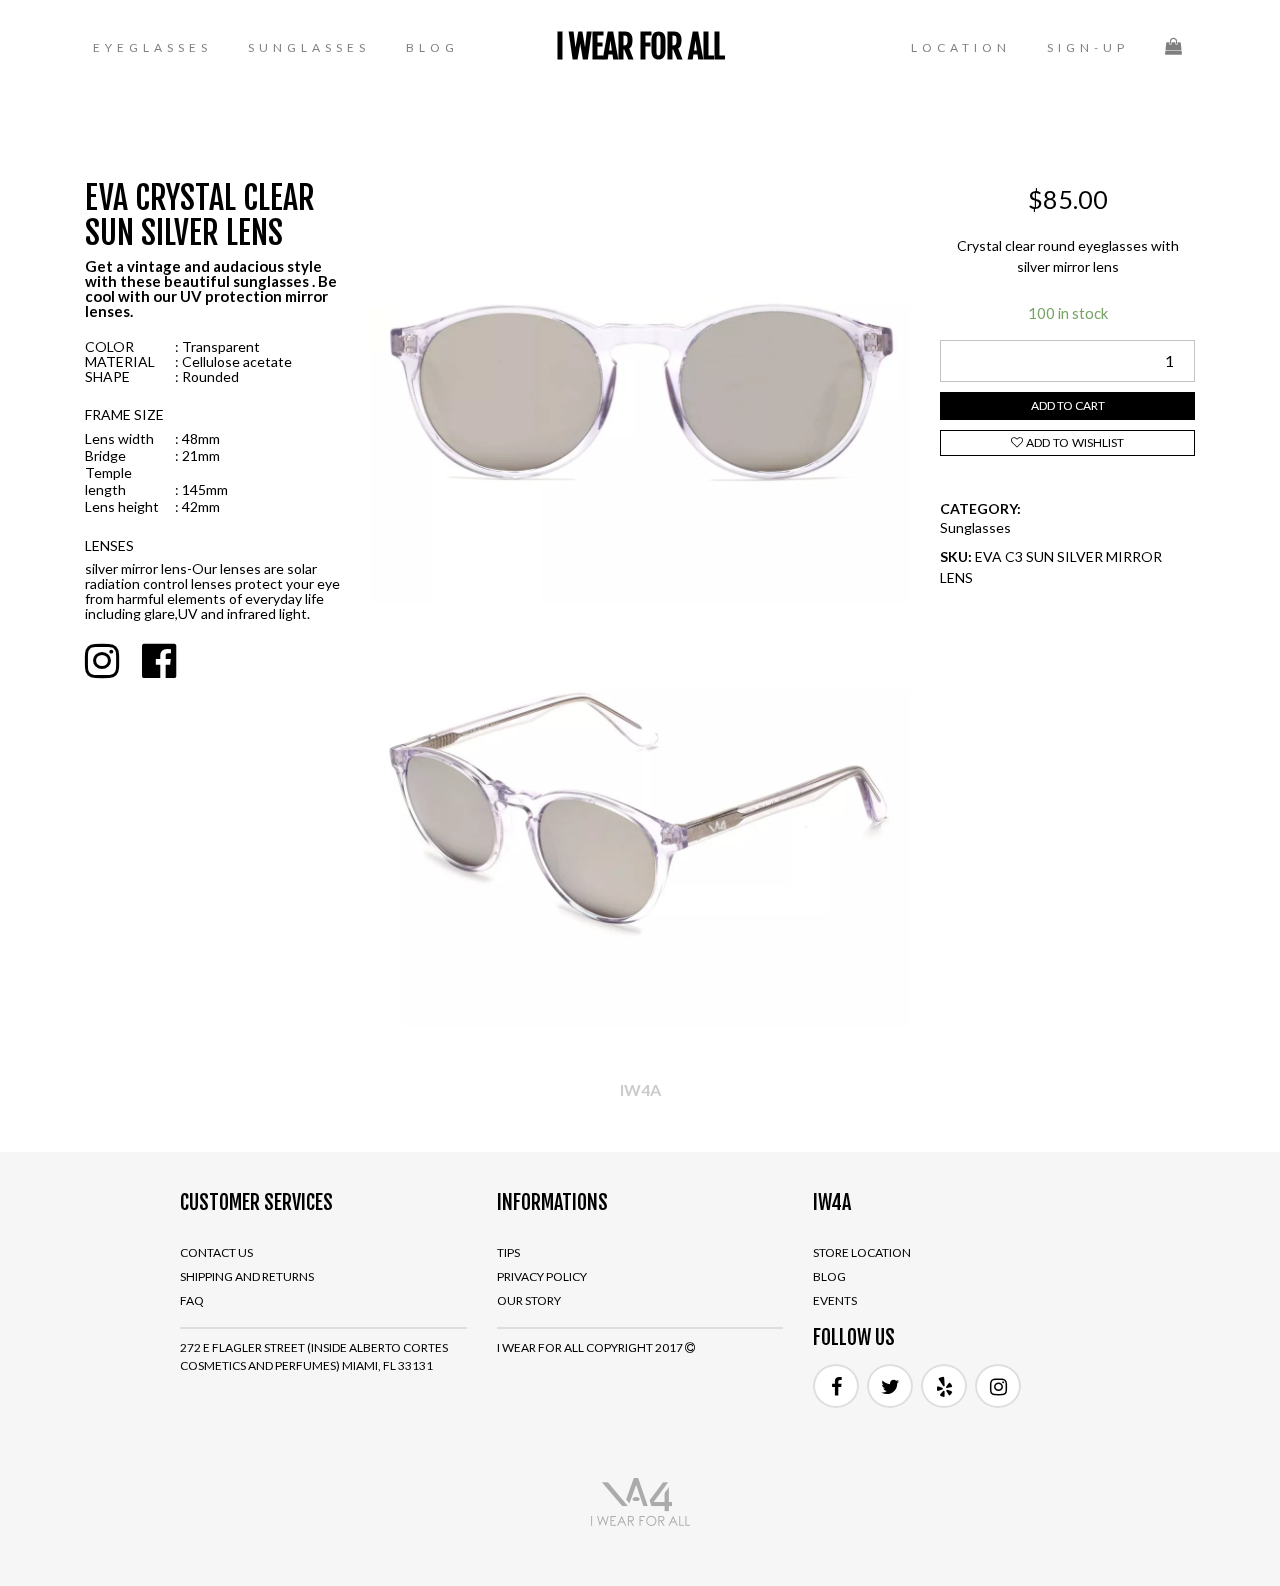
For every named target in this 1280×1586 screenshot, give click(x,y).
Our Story (529, 1300)
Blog (432, 47)
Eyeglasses (152, 47)
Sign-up (1088, 47)
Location (961, 47)
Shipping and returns (247, 1276)
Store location (862, 1252)
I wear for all (640, 47)
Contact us (216, 1252)
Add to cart (1068, 405)
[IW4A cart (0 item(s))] (1176, 46)
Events (835, 1300)
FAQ (192, 1300)
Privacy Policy (542, 1276)
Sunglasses (309, 47)
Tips (508, 1252)
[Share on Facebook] (159, 660)
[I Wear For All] (640, 1502)
